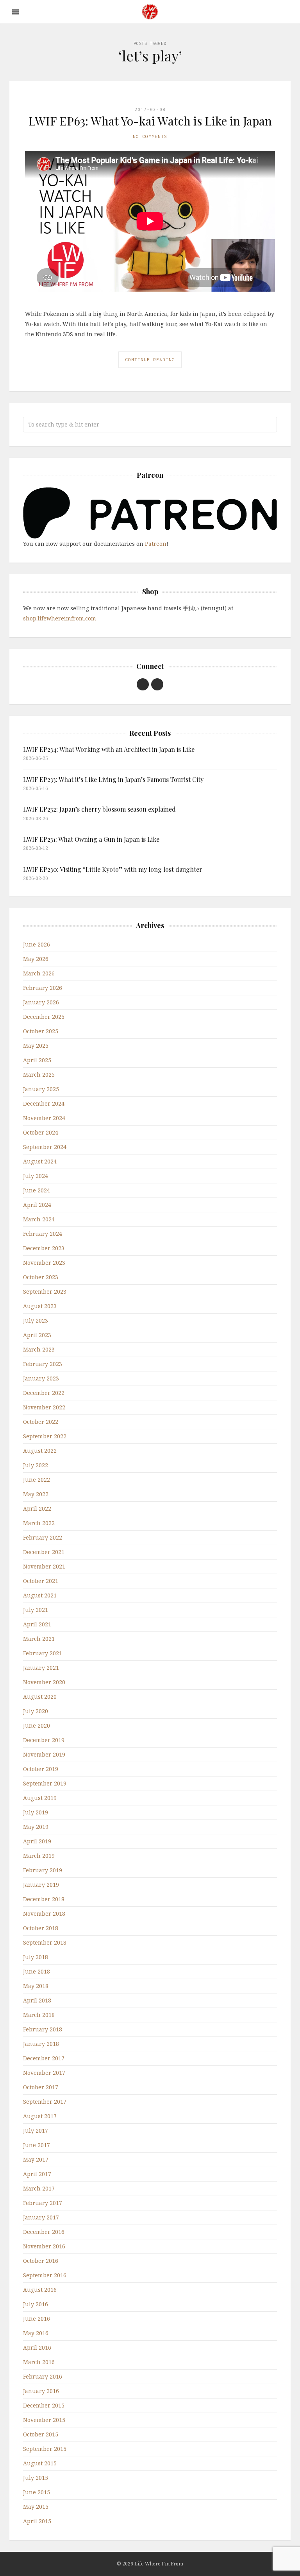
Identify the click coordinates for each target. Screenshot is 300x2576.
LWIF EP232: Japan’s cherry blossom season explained (99, 809)
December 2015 (44, 2405)
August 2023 (40, 1306)
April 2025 (37, 1060)
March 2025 (39, 1075)
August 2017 (40, 2116)
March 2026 (39, 973)
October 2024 (41, 1132)
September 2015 (45, 2449)
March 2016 (39, 2362)
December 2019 (44, 1740)
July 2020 (36, 1711)
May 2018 (36, 1986)
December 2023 (44, 1248)
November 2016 (44, 2246)
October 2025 (41, 1031)
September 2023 (45, 1292)
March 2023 (39, 1349)
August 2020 (40, 1697)
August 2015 (40, 2463)
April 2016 (37, 2347)
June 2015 (37, 2492)
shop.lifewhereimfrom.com (60, 618)
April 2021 (37, 1624)
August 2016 (40, 2290)
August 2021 (40, 1595)
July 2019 (36, 1812)
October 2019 (41, 1769)
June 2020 (37, 1725)
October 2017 (41, 2087)
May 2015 (36, 2507)
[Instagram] (157, 684)
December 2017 (44, 2058)
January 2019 (41, 1885)
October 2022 (41, 1422)
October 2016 (41, 2261)
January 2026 (41, 1002)
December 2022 (44, 1393)
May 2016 (36, 2333)
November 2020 (44, 1682)
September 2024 (45, 1147)
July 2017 (36, 2131)
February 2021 (43, 1653)
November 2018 (44, 1914)
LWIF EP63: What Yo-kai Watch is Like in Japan (150, 121)
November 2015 (44, 2420)
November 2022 (44, 1407)
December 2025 (44, 1017)
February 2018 (43, 2029)
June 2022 (37, 1480)
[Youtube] (143, 684)
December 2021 (44, 1552)
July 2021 (36, 1610)
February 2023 (43, 1364)
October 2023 (41, 1277)
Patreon (156, 544)
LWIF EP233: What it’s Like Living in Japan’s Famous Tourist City (113, 779)
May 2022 (36, 1494)
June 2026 (37, 944)
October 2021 (41, 1581)
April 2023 (37, 1335)
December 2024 (44, 1103)
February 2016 (43, 2376)
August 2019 (40, 1798)
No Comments (150, 136)
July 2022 (36, 1465)
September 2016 (45, 2275)
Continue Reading (150, 359)
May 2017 (36, 2159)
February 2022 (43, 1537)
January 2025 (41, 1089)
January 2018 (41, 2044)
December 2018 (44, 1899)
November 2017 (44, 2073)
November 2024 (44, 1118)
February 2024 (43, 1234)
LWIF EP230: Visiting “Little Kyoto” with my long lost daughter (113, 869)
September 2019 (45, 1783)
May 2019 (36, 1827)
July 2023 (36, 1320)
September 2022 (45, 1436)
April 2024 (37, 1205)
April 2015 (37, 2521)
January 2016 (41, 2391)
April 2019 (37, 1841)
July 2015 (36, 2478)
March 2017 (39, 2188)
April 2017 (37, 2174)
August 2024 (40, 1161)
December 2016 (44, 2232)
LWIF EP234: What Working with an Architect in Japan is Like (109, 749)
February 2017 (43, 2203)
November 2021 (44, 1566)
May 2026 (36, 959)
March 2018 (39, 2015)
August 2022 (40, 1451)
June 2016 (37, 2319)
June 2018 (37, 1971)
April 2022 (37, 1508)
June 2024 (37, 1190)
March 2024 (39, 1219)
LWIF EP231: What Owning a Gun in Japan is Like (91, 839)
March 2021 (39, 1639)
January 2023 (41, 1378)
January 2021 (41, 1668)
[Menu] (15, 12)
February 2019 (43, 1870)
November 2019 (44, 1754)
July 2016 (36, 2304)
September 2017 (45, 2102)
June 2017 (37, 2145)
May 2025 (36, 1046)
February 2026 (43, 988)
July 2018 (36, 1957)
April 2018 (37, 2000)
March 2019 (39, 1856)
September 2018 (45, 1942)
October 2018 (41, 1928)
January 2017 (41, 2217)
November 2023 (44, 1263)
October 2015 (41, 2434)
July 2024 (36, 1176)
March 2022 (39, 1523)
